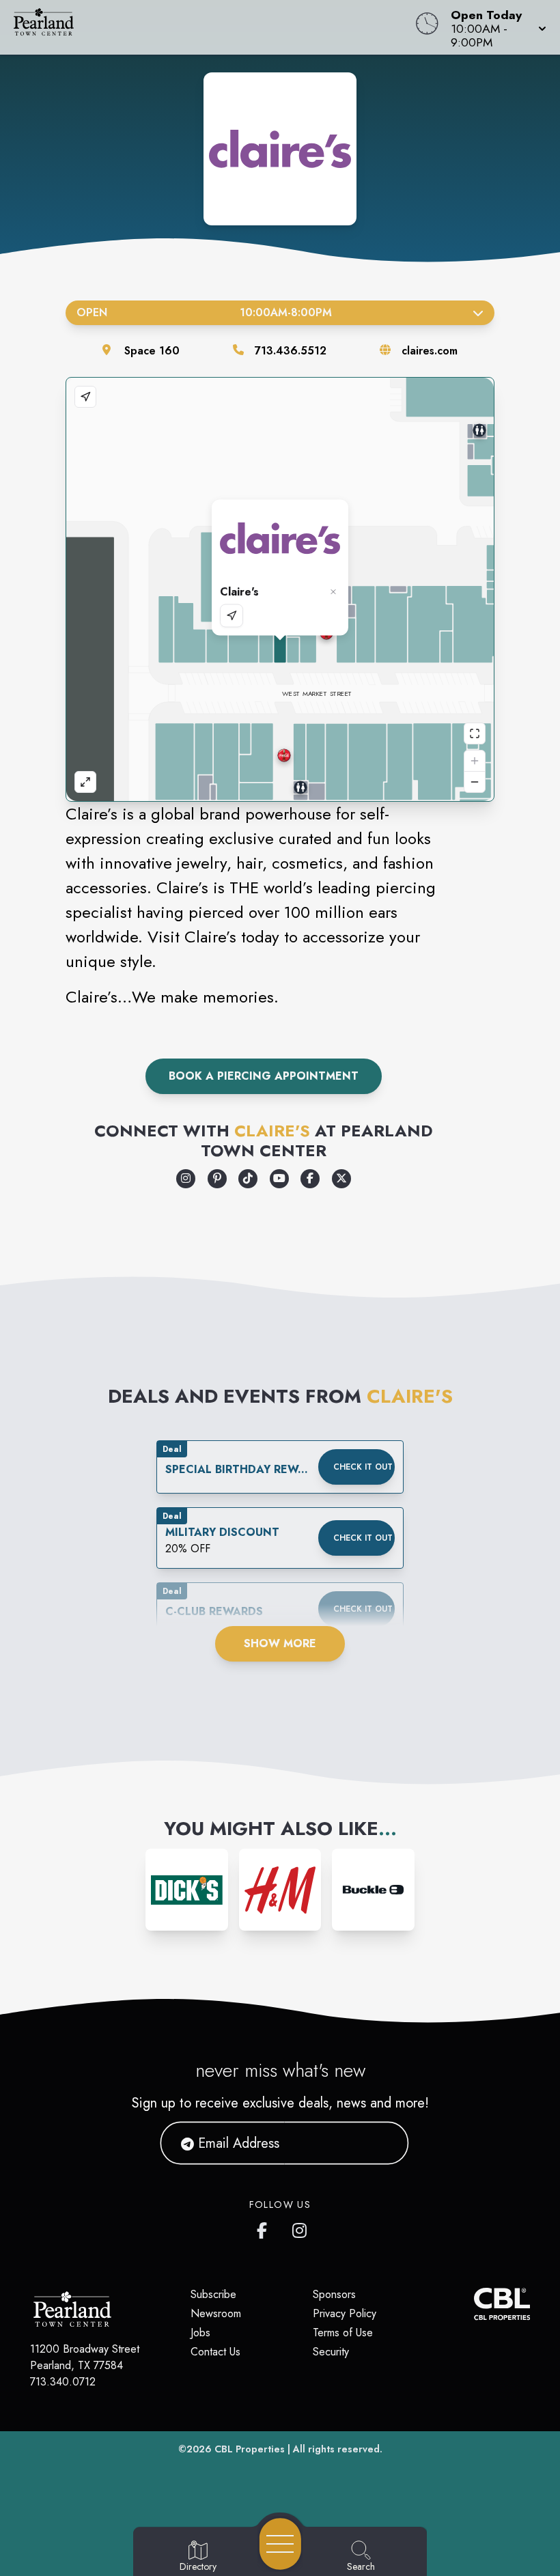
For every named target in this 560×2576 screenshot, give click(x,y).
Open (204, 312)
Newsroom (216, 2313)
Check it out (363, 1467)
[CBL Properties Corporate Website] (474, 2304)
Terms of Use (343, 2333)
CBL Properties (250, 2449)
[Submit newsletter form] (382, 2143)
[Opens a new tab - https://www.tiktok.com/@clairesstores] (248, 1179)
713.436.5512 (291, 351)
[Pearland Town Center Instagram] (300, 2228)
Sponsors (334, 2294)
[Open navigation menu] (280, 2544)
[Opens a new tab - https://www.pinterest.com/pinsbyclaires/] (217, 1179)
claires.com (430, 351)
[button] (494, 27)
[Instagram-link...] (187, 1890)
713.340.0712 (63, 2382)
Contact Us (215, 2352)
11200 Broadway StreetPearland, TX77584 (85, 2357)
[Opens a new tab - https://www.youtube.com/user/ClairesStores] (279, 1179)
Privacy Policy (345, 2313)
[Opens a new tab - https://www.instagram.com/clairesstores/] (186, 1179)
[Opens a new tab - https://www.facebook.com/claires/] (310, 1179)
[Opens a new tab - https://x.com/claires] (341, 1179)
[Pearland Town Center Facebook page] (265, 2228)
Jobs (200, 2333)
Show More (280, 1643)
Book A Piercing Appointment (264, 1076)
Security (331, 2352)
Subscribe (213, 2294)
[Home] (213, 27)
